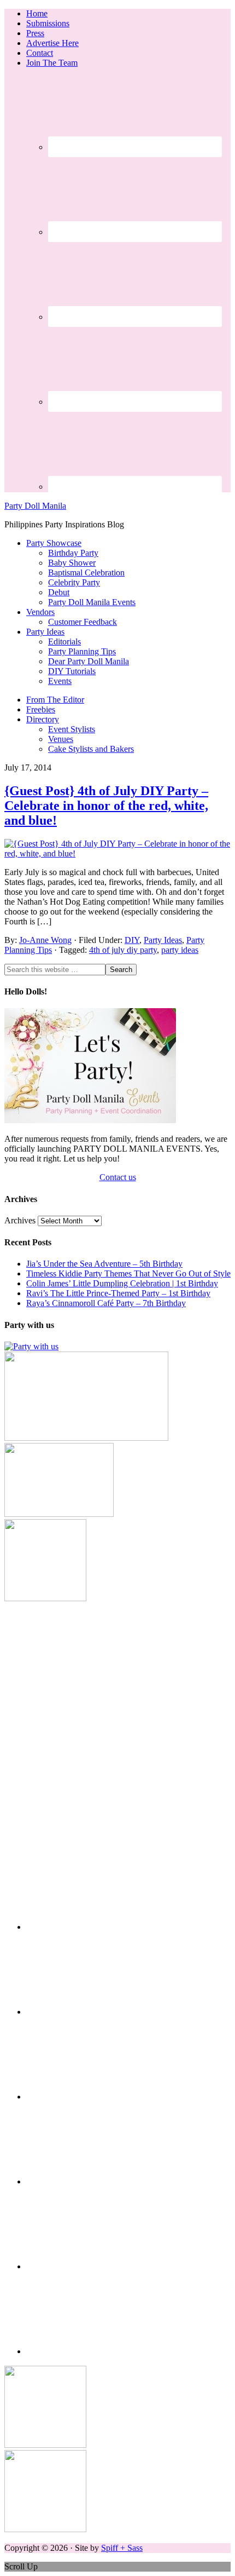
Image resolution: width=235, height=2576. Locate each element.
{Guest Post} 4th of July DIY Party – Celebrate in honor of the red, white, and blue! (106, 806)
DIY (132, 940)
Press (35, 33)
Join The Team (52, 63)
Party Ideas (163, 940)
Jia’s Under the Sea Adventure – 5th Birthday (104, 1264)
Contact (40, 53)
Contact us (118, 1177)
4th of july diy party (123, 950)
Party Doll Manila (35, 506)
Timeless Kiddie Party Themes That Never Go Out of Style (128, 1273)
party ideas (180, 950)
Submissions (48, 23)
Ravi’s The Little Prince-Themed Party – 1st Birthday (118, 1293)
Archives (20, 1220)
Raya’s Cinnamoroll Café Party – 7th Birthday (106, 1303)
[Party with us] (31, 1346)
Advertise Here (52, 43)
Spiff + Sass (122, 2548)
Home (37, 13)
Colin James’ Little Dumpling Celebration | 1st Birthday (122, 1283)
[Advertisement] (117, 1721)
